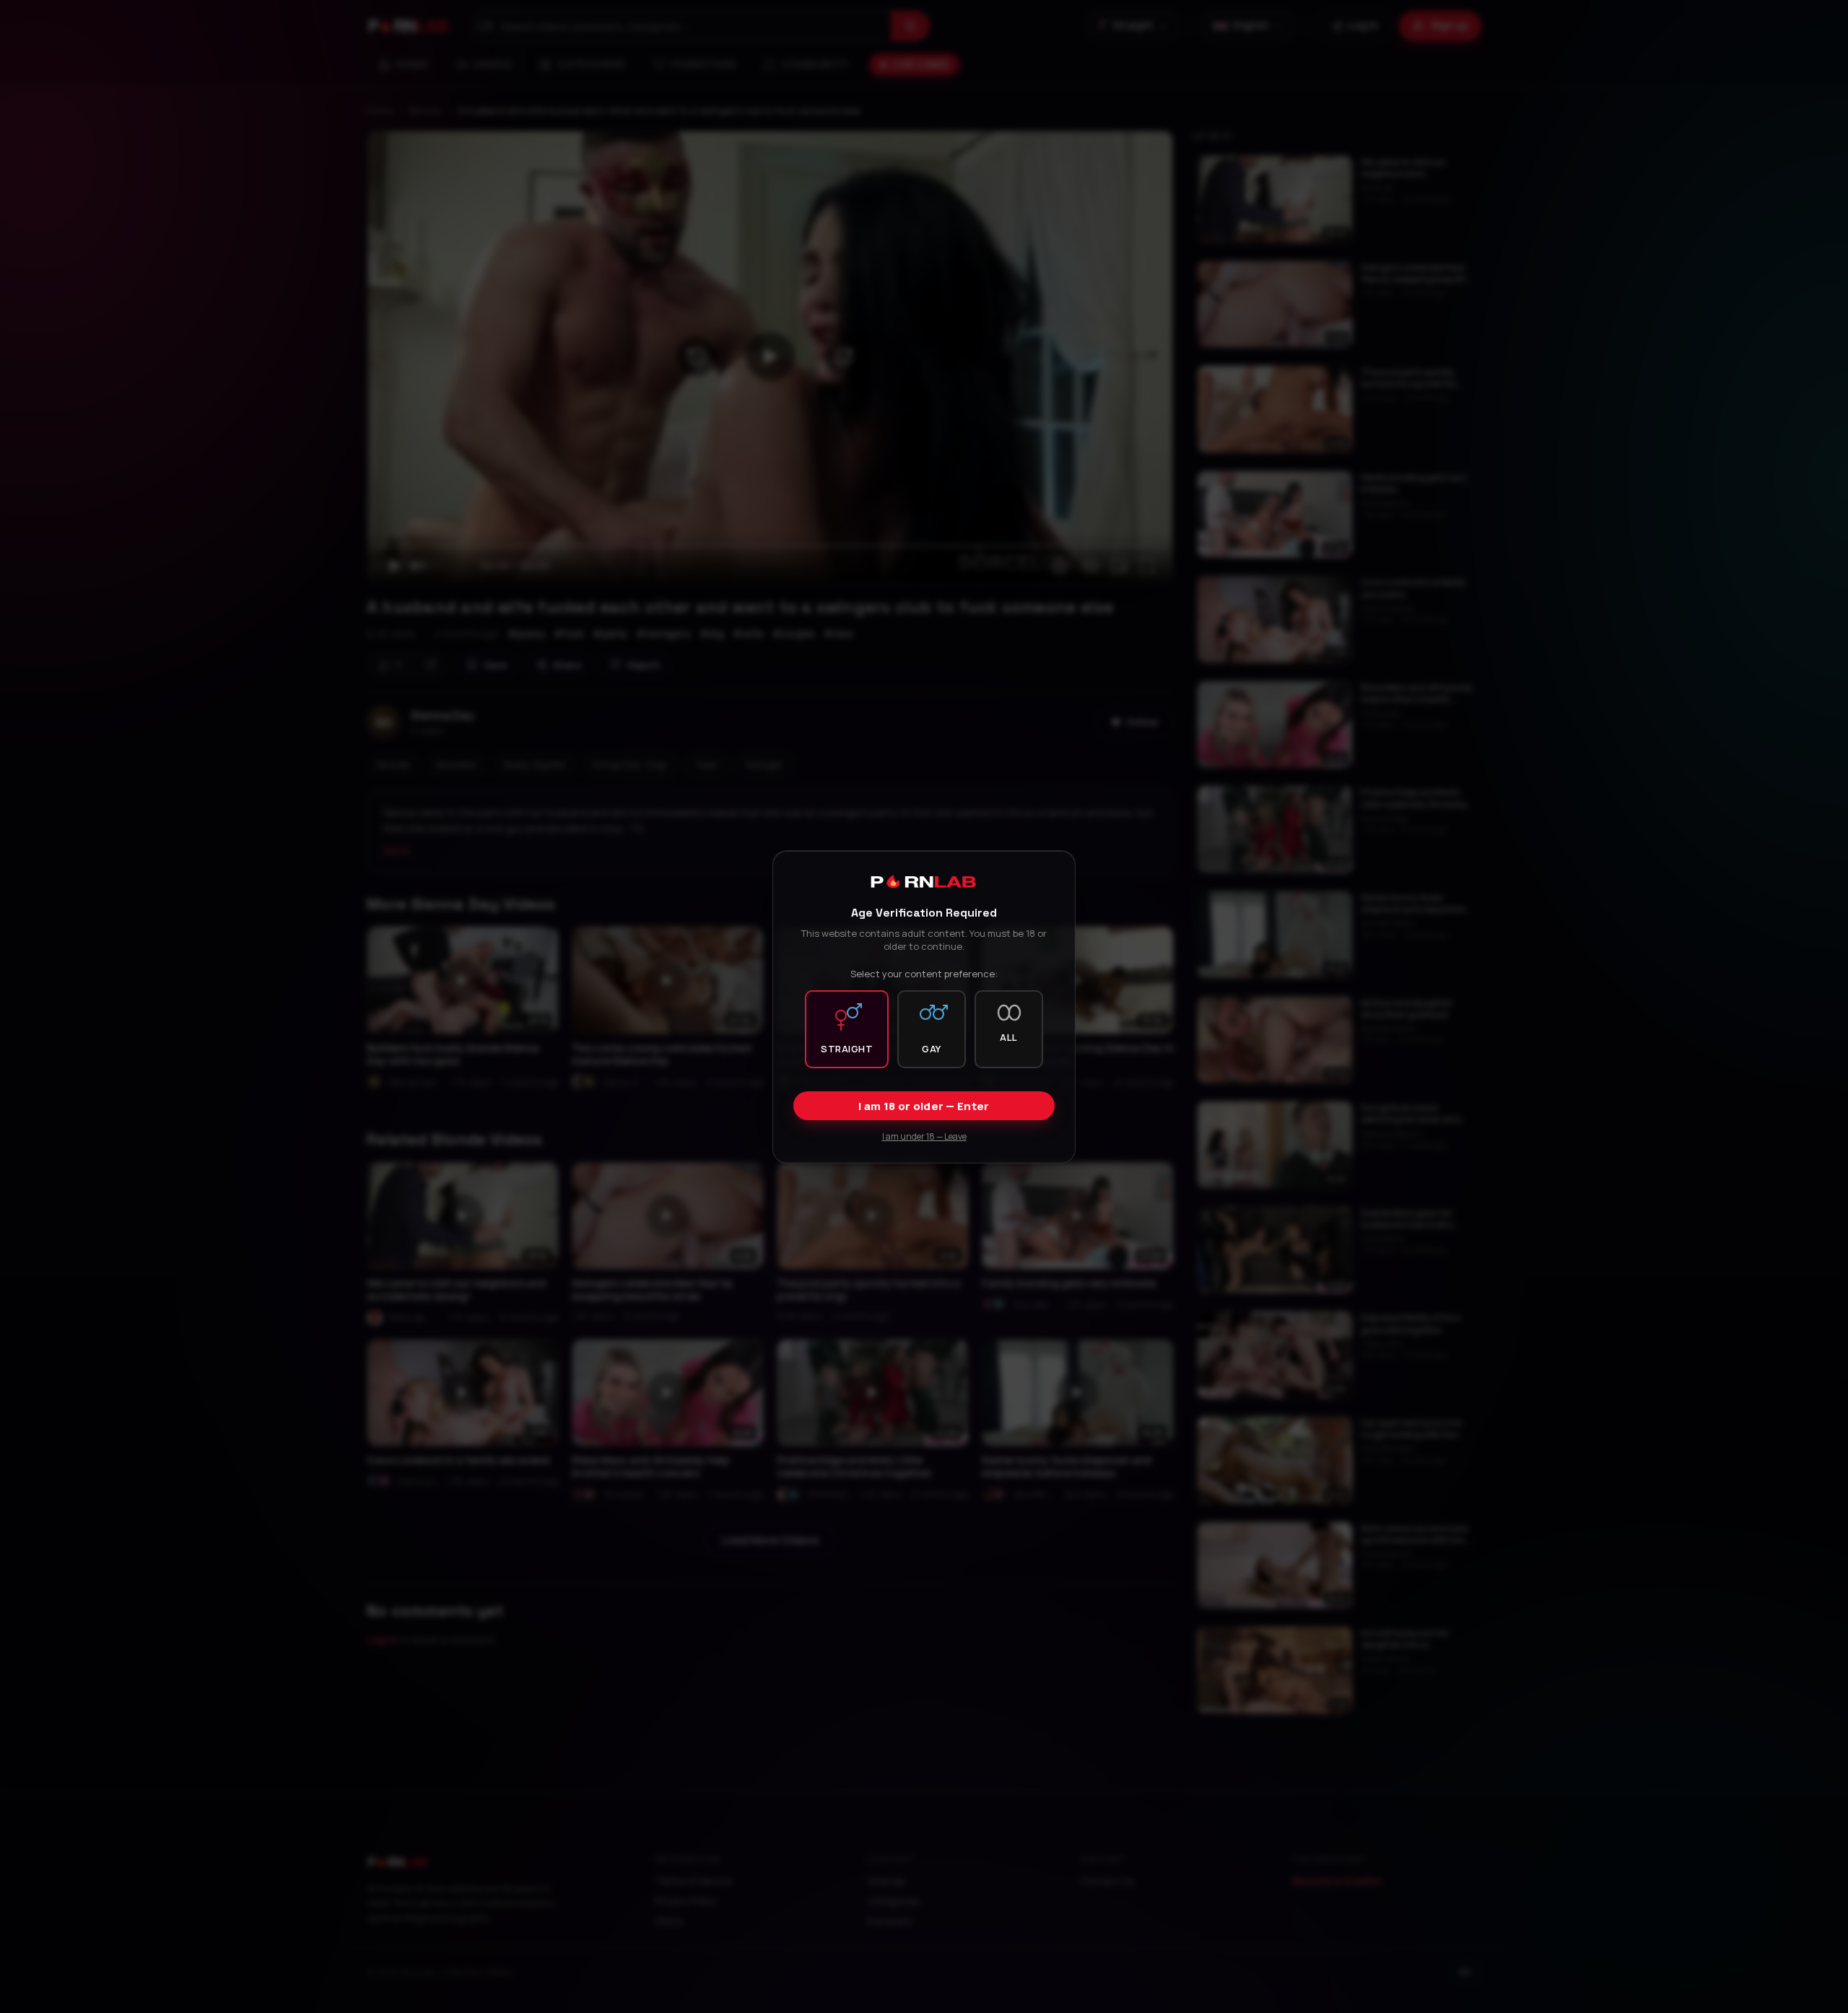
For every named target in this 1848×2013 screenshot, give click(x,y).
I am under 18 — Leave (924, 1136)
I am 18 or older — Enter (924, 1105)
